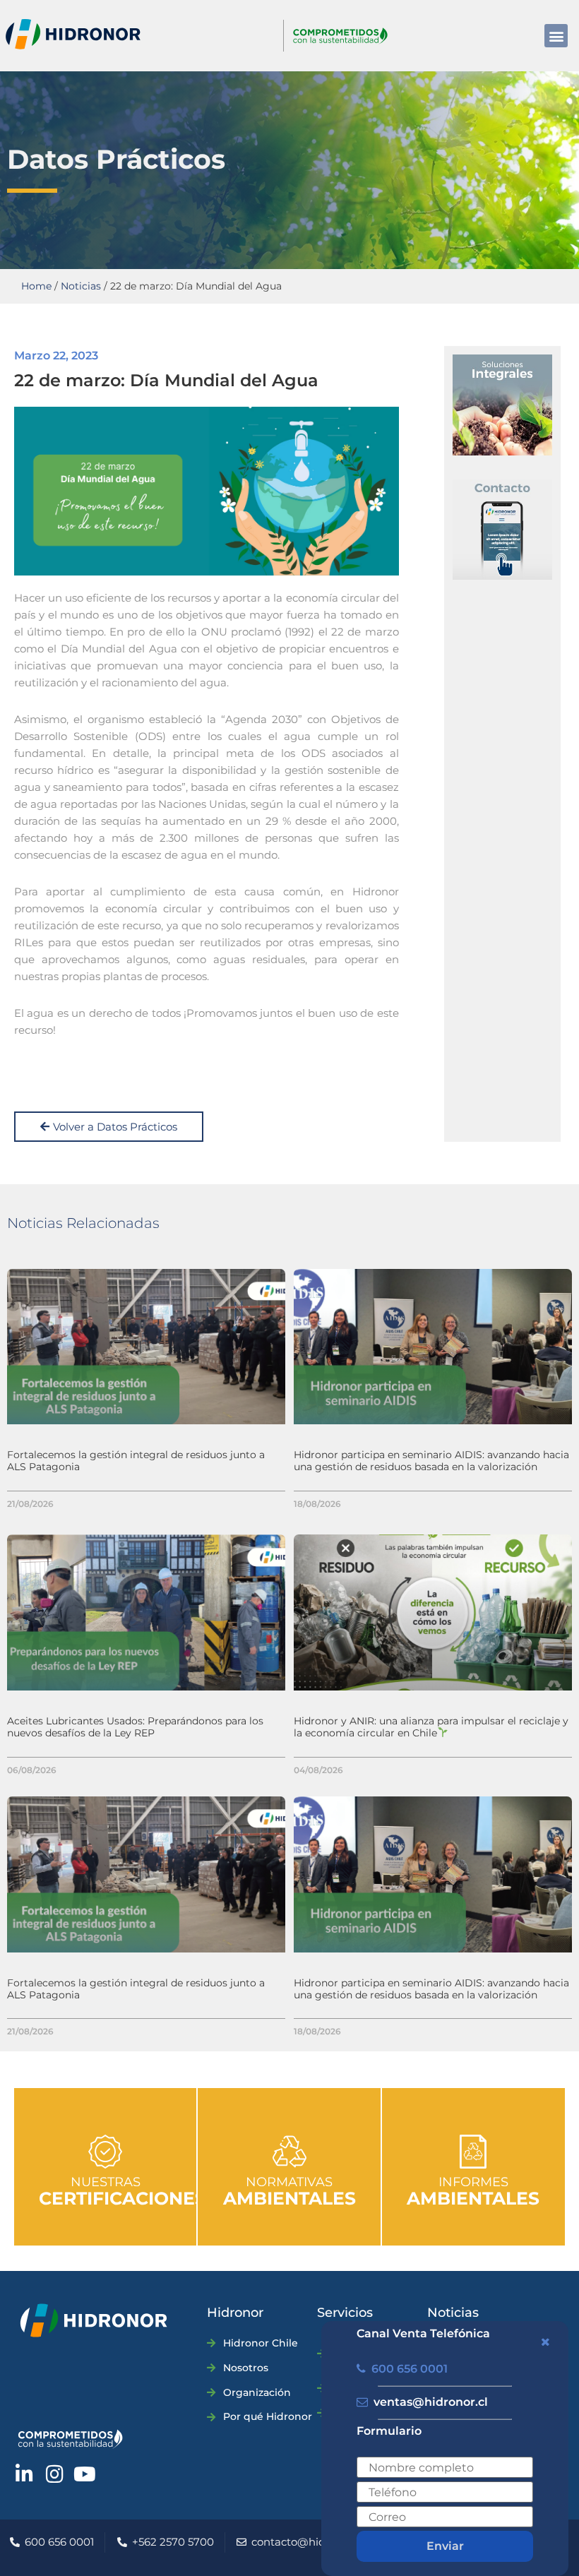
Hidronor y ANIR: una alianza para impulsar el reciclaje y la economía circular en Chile (431, 1727)
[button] (556, 36)
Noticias (81, 286)
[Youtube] (85, 2474)
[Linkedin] (24, 2474)
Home (36, 286)
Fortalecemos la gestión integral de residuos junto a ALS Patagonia (136, 1461)
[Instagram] (54, 2474)
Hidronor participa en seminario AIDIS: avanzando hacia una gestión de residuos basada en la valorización (431, 1461)
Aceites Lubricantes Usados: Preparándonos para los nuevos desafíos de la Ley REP (135, 1727)
